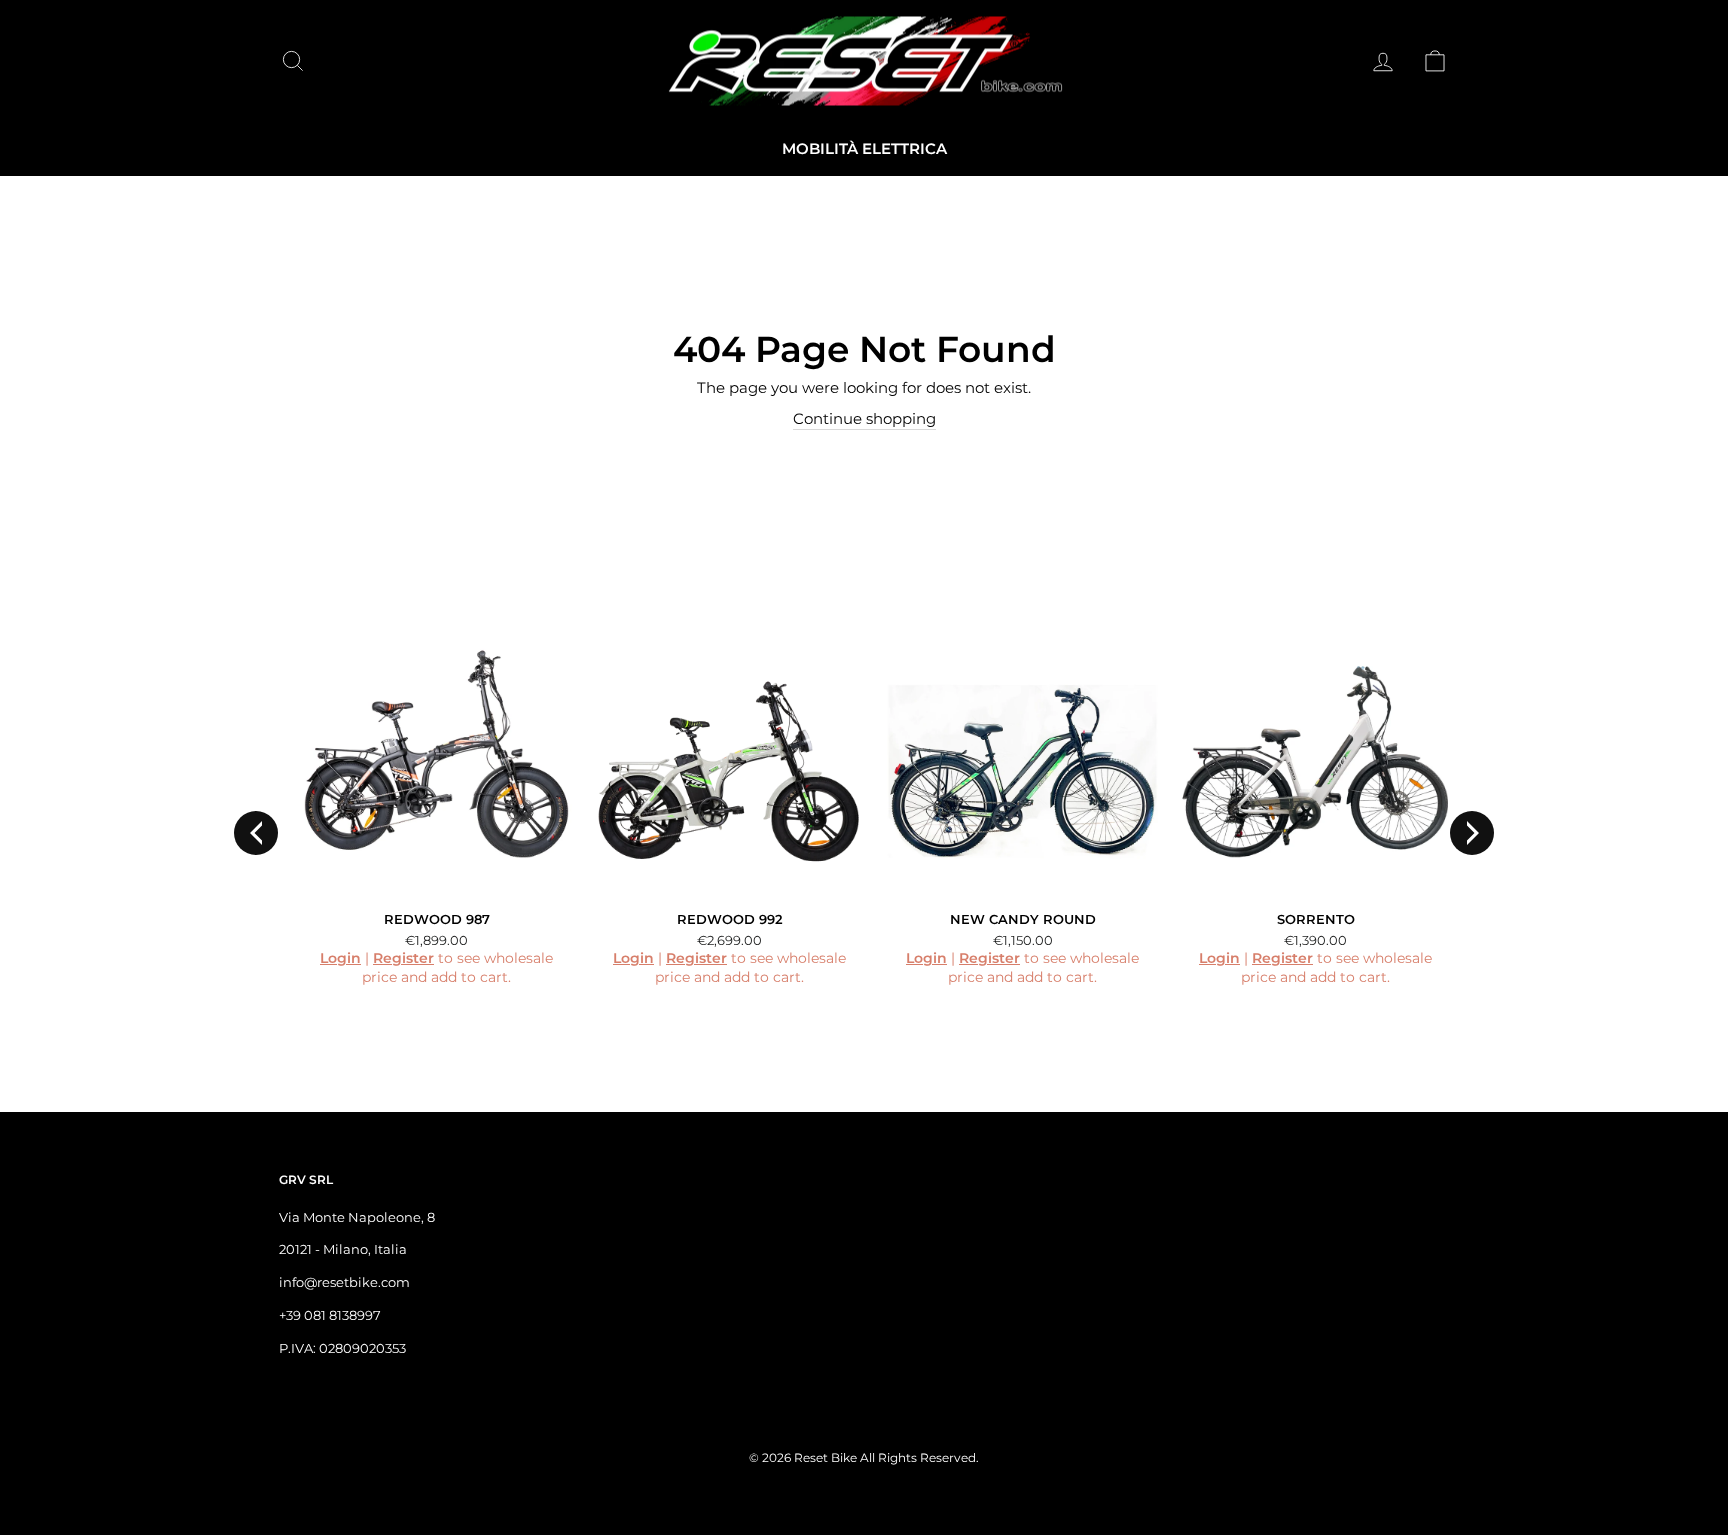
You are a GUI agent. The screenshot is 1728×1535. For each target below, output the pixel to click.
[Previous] (256, 833)
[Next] (1472, 833)
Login (340, 958)
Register (403, 958)
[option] (425, 818)
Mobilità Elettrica (864, 148)
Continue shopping (864, 418)
